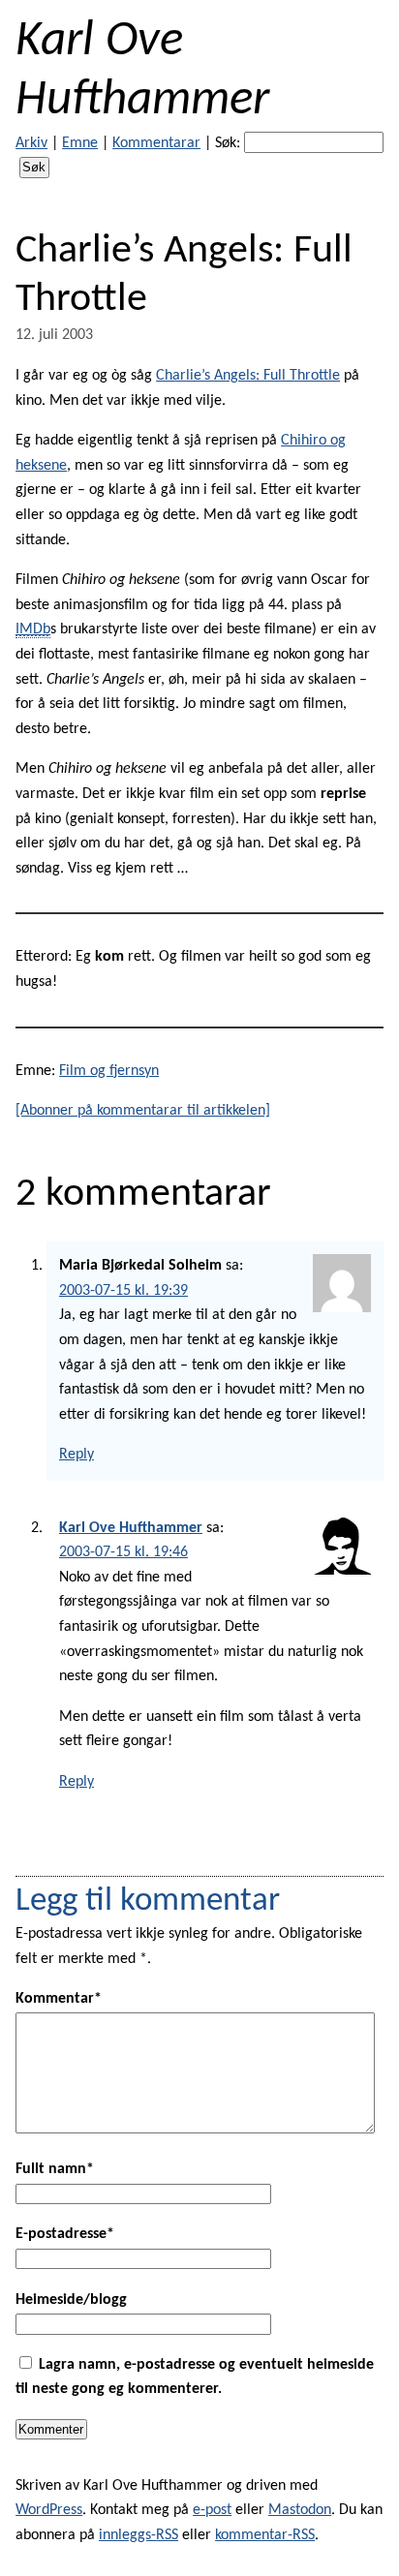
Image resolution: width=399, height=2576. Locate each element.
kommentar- (265, 2535)
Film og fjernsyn (109, 1071)
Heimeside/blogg (71, 2300)
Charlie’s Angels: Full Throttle (248, 376)
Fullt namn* (55, 2169)
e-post (212, 2510)
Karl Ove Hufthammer (131, 1528)
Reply (77, 1455)
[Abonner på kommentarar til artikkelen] (143, 1111)
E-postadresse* (65, 2234)
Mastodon (300, 2510)
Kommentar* (59, 1999)
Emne (80, 143)
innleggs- (138, 2535)
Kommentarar (156, 143)
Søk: (228, 143)
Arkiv (31, 143)
